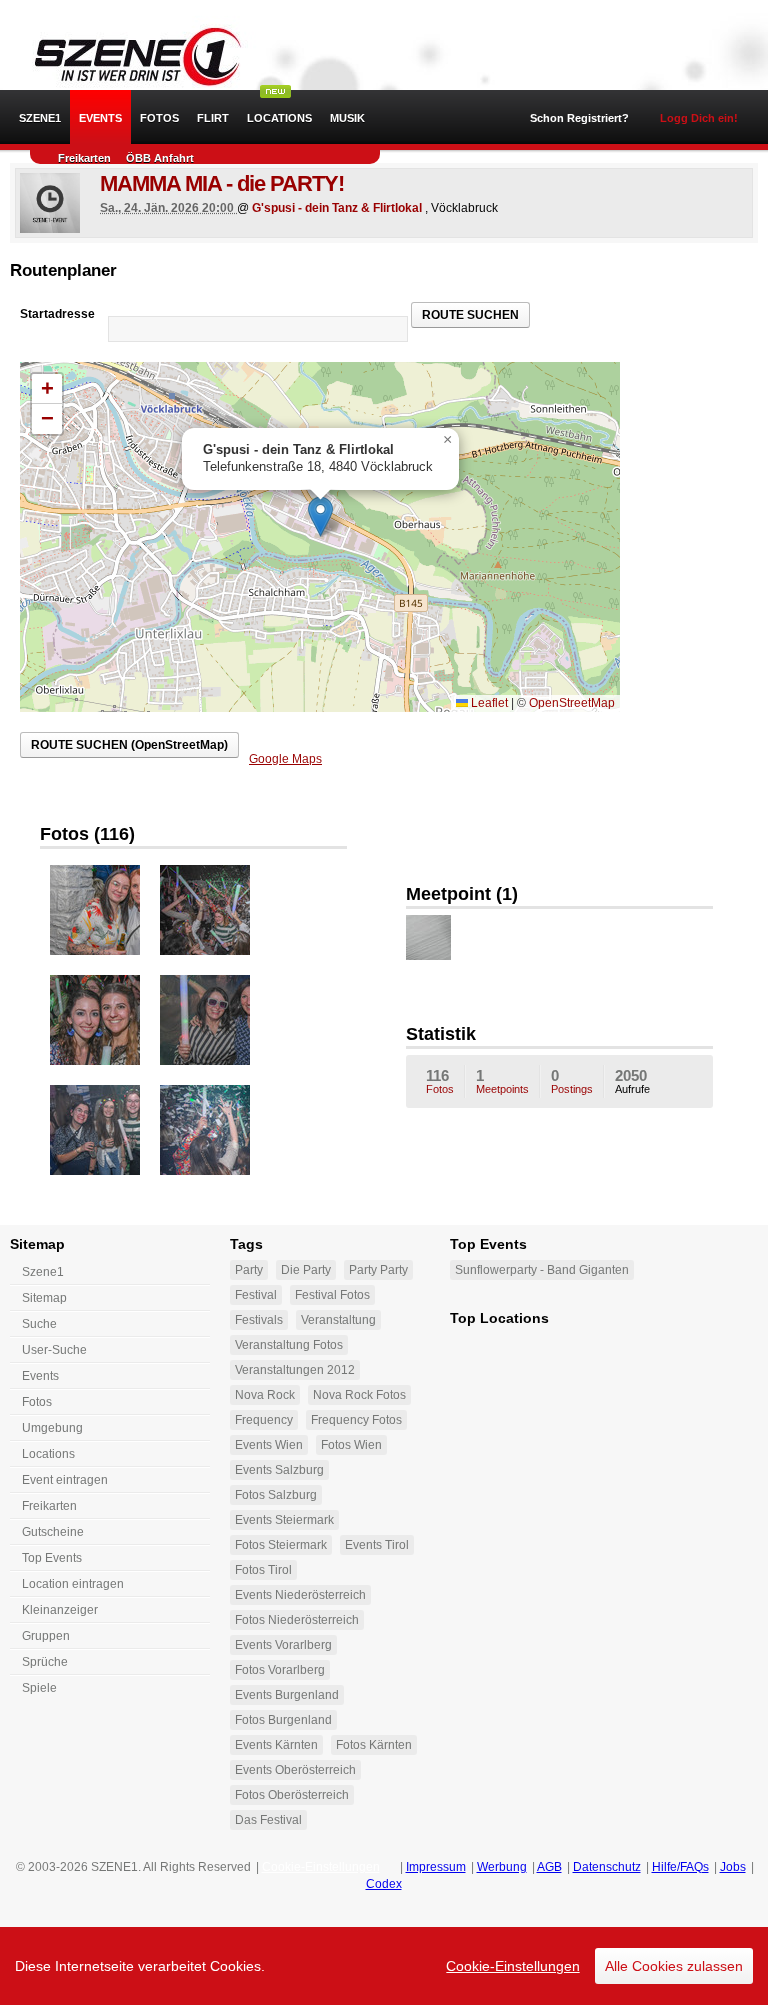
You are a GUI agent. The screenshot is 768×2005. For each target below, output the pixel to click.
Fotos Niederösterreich (297, 1620)
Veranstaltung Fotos (289, 1345)
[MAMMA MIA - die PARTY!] (50, 203)
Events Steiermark (284, 1520)
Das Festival (268, 1820)
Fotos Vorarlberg (280, 1670)
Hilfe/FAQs (680, 1867)
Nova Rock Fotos (359, 1395)
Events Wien (269, 1445)
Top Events (52, 1558)
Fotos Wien (351, 1445)
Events (100, 118)
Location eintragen (73, 1584)
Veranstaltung (338, 1320)
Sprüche (45, 1662)
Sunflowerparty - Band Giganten (542, 1270)
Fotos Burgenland (283, 1720)
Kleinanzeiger (60, 1610)
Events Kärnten (276, 1745)
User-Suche (54, 1350)
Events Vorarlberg (283, 1645)
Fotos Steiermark (281, 1545)
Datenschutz (607, 1867)
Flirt (213, 118)
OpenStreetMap (572, 703)
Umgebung (52, 1428)
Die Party (306, 1270)
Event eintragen (65, 1480)
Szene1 (43, 1272)
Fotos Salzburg (276, 1495)
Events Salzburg (279, 1470)
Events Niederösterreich (300, 1595)
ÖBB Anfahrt (160, 158)
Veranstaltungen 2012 (295, 1370)
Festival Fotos (332, 1295)
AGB (549, 1867)
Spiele (39, 1688)
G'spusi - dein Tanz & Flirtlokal (337, 208)
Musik (347, 118)
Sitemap (44, 1298)
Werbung (502, 1867)
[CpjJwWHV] (428, 937)
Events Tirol (377, 1545)
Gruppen (46, 1636)
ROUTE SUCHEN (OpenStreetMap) (129, 745)
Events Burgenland (287, 1695)
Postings (572, 1081)
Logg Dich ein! (699, 118)
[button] (320, 516)
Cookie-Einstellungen (513, 1966)
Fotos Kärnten (374, 1745)
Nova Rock (265, 1395)
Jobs (733, 1867)
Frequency (264, 1420)
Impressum (436, 1867)
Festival (256, 1295)
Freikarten (84, 158)
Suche (39, 1324)
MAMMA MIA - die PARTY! (222, 183)
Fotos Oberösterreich (292, 1795)
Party (249, 1270)
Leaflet (488, 703)
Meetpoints (502, 1081)
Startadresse (57, 314)
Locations (279, 118)
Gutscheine (53, 1532)
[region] (384, 1966)
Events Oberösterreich (295, 1770)
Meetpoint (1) (462, 894)
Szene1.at (127, 55)
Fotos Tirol (263, 1570)
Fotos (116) (87, 834)
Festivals (259, 1320)
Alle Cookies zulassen (674, 1966)
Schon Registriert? (579, 118)
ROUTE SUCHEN (470, 315)
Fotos (159, 118)
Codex (384, 1884)
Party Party (378, 1270)
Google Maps (285, 759)
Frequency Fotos (356, 1420)
